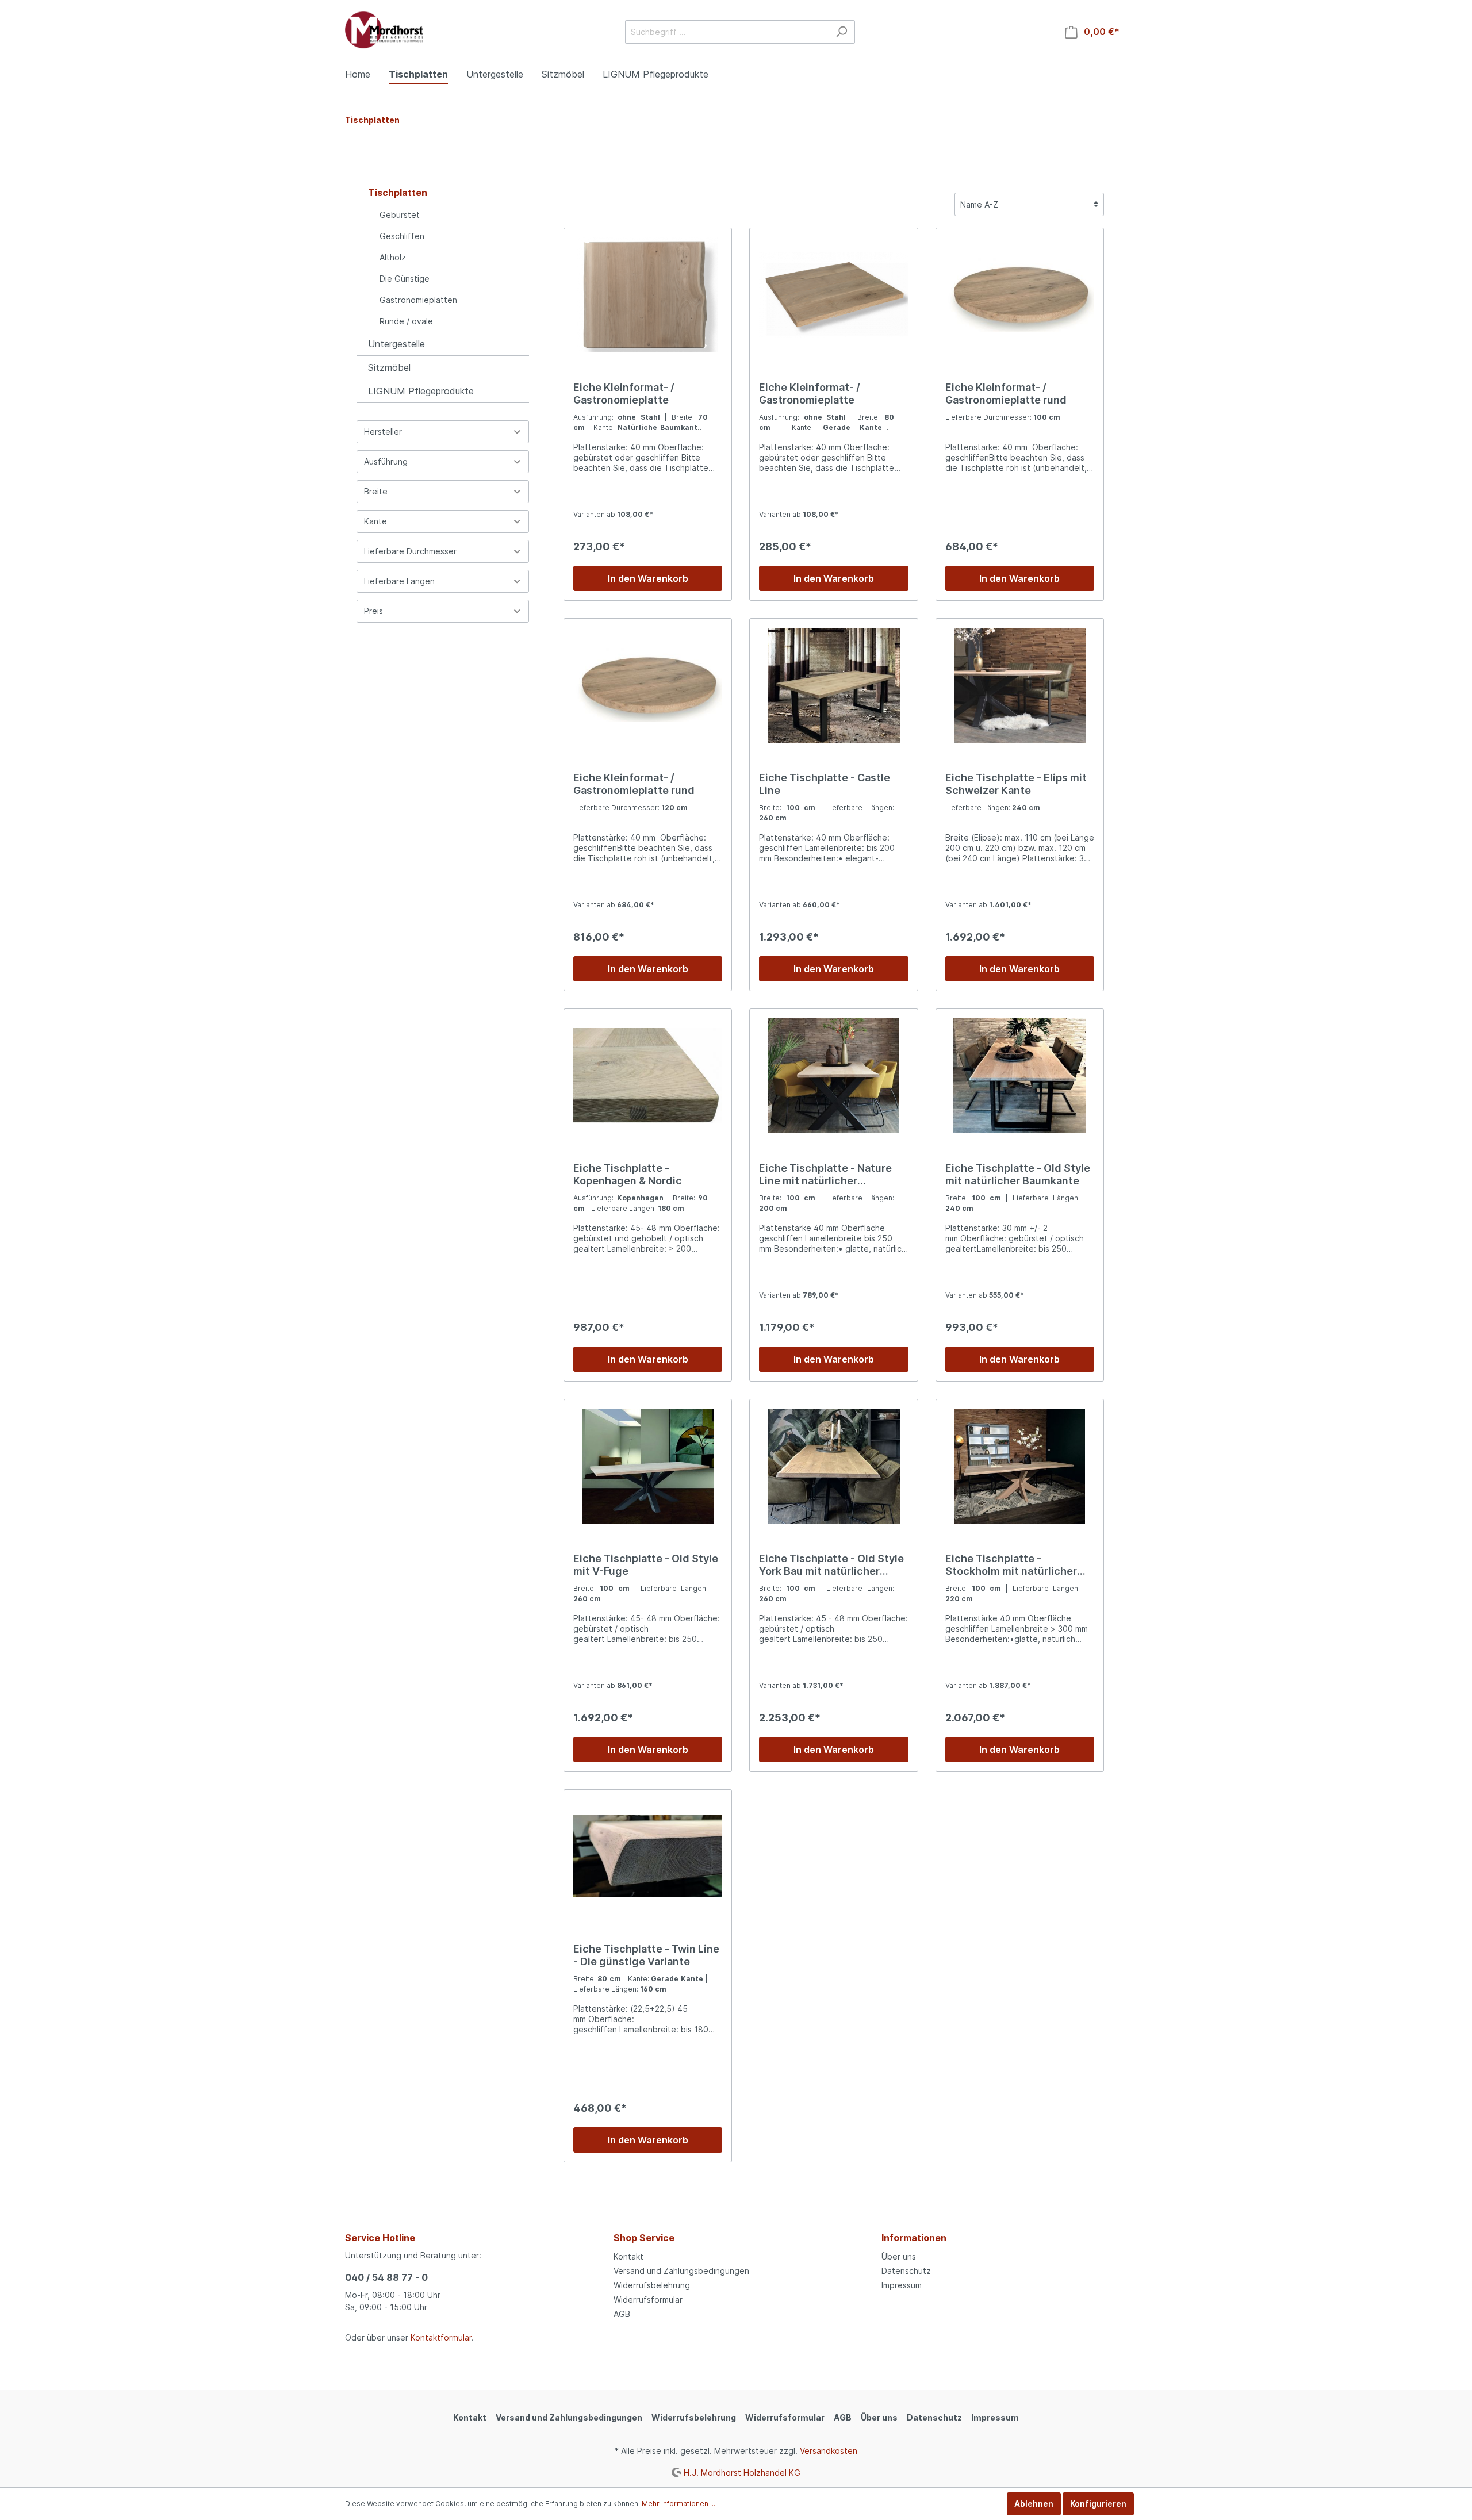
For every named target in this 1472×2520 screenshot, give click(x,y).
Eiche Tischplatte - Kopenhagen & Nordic (628, 1174)
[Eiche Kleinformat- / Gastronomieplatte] (648, 295)
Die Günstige (405, 279)
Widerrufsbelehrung (652, 2285)
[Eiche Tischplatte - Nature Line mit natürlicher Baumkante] (833, 1076)
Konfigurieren (1098, 2504)
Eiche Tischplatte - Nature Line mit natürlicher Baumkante (825, 1175)
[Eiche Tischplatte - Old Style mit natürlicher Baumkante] (1020, 1076)
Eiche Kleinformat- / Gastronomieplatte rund (1006, 394)
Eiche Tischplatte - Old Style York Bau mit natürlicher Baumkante (831, 1565)
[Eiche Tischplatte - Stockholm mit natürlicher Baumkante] (1020, 1466)
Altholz (393, 257)
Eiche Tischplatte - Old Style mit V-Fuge (646, 1565)
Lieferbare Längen (399, 581)
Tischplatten (398, 193)
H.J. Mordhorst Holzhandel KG (742, 2472)
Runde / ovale (406, 321)
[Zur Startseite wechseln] (384, 30)
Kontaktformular (441, 2337)
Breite (376, 491)
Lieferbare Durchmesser (410, 551)
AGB (622, 2314)
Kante (375, 521)
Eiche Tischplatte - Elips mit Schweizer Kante (1016, 784)
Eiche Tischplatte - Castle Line (825, 784)
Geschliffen (402, 236)
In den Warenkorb (648, 578)
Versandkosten (829, 2451)
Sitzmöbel (389, 367)
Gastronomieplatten (418, 300)
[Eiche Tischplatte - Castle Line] (833, 685)
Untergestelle (396, 344)
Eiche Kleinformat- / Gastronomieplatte (624, 394)
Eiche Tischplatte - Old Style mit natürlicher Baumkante (1018, 1174)
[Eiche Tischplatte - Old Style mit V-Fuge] (648, 1466)
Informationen (914, 2238)
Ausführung (386, 461)
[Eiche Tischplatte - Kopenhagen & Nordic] (648, 1076)
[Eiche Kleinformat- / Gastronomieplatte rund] (1020, 295)
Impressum (902, 2285)
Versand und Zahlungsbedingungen (681, 2271)
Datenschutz (906, 2271)
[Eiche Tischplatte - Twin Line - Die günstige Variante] (648, 1857)
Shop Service (644, 2238)
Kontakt (628, 2256)
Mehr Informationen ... (678, 2504)
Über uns (899, 2256)
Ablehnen (1034, 2504)
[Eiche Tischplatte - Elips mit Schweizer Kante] (1020, 685)
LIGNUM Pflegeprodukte (421, 391)
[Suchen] (842, 32)
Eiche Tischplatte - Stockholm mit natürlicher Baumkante (1011, 1565)
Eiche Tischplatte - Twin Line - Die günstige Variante (646, 1955)
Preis (373, 611)
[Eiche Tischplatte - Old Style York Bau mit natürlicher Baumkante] (833, 1466)
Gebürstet (400, 215)
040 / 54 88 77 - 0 (386, 2277)
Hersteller (383, 431)
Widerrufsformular (648, 2300)
